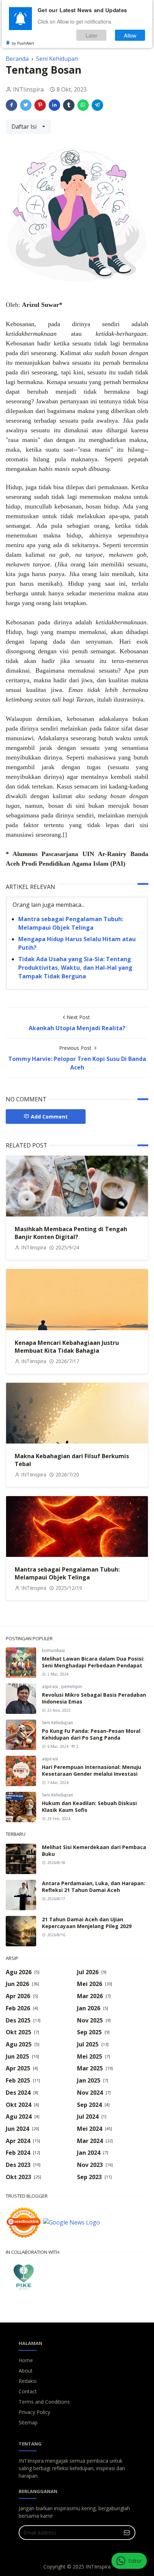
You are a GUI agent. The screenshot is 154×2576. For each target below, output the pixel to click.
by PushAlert (23, 43)
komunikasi (53, 1650)
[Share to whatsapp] (83, 105)
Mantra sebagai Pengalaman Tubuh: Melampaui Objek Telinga (67, 1573)
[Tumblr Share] (69, 105)
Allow (130, 35)
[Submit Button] (127, 2533)
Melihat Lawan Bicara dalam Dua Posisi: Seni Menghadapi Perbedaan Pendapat (93, 1662)
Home (26, 2360)
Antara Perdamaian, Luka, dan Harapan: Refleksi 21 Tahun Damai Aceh (93, 1887)
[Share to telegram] (97, 105)
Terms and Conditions (44, 2402)
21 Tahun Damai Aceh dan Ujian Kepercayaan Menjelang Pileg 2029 (87, 1923)
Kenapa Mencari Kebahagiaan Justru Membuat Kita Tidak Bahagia (67, 1347)
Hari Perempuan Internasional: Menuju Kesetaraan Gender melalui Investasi (92, 1770)
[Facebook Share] (11, 105)
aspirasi (50, 1687)
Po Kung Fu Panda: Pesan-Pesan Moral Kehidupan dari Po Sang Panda (91, 1734)
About (26, 2371)
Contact (28, 2391)
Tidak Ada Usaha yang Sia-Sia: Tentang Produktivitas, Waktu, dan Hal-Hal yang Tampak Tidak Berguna (75, 968)
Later (92, 35)
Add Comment (49, 1117)
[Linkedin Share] (54, 105)
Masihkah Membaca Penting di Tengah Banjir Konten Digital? (71, 1233)
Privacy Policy (34, 2412)
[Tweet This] (26, 105)
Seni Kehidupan (57, 1723)
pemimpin (72, 1687)
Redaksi (28, 2381)
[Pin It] (40, 105)
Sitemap (28, 2422)
